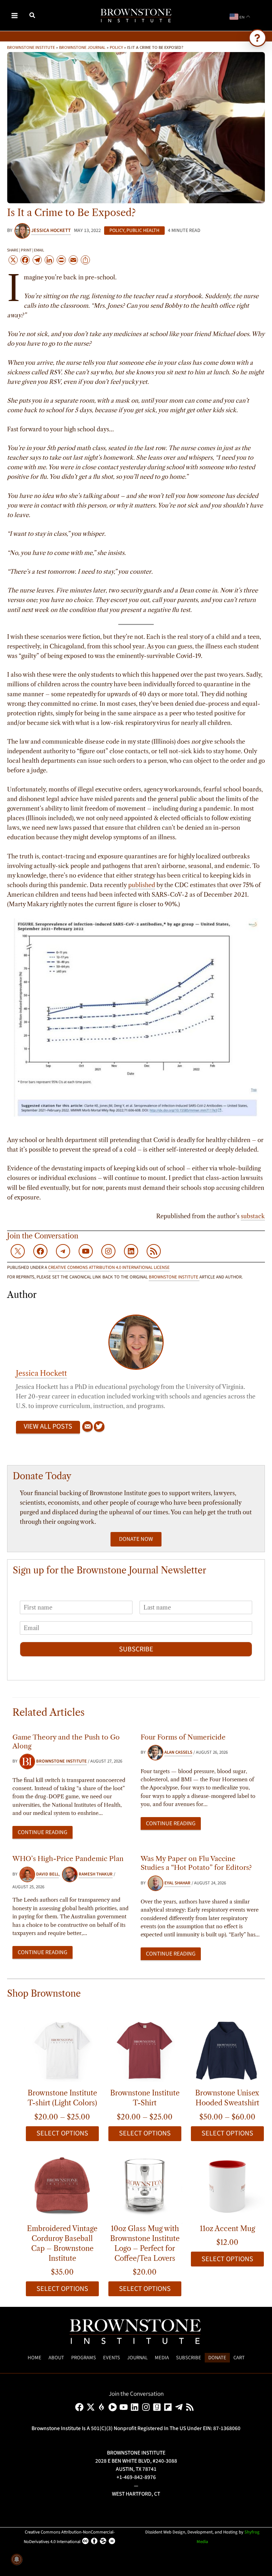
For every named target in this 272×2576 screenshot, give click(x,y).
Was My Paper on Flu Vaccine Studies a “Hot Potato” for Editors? (196, 1863)
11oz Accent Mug (227, 2229)
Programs (84, 2358)
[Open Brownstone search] (257, 38)
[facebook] (81, 2407)
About (56, 2358)
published (142, 885)
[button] (33, 16)
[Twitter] (99, 1427)
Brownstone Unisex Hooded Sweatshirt (227, 2098)
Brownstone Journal (82, 47)
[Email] (87, 1427)
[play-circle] (114, 2407)
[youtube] (125, 2407)
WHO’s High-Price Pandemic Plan (68, 1859)
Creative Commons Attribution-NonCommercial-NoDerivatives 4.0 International (69, 2537)
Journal (137, 2358)
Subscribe (136, 1649)
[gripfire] (103, 2407)
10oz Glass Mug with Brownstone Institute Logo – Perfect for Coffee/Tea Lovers (145, 2243)
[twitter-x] (92, 2407)
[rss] (191, 2407)
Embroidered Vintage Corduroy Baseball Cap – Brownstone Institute (62, 2243)
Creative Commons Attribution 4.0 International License (109, 1267)
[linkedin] (136, 2407)
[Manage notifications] (17, 2559)
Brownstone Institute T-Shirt (145, 2098)
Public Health (143, 231)
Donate (217, 2358)
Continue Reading (42, 1832)
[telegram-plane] (180, 2407)
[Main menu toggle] (15, 15)
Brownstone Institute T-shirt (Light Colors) (62, 2098)
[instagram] (147, 2407)
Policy (116, 47)
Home (35, 2358)
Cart (239, 2358)
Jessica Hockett (41, 1373)
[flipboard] (169, 2407)
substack (253, 1216)
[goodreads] (158, 2407)
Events (112, 2358)
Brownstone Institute (31, 47)
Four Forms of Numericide (183, 1737)
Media (162, 2358)
